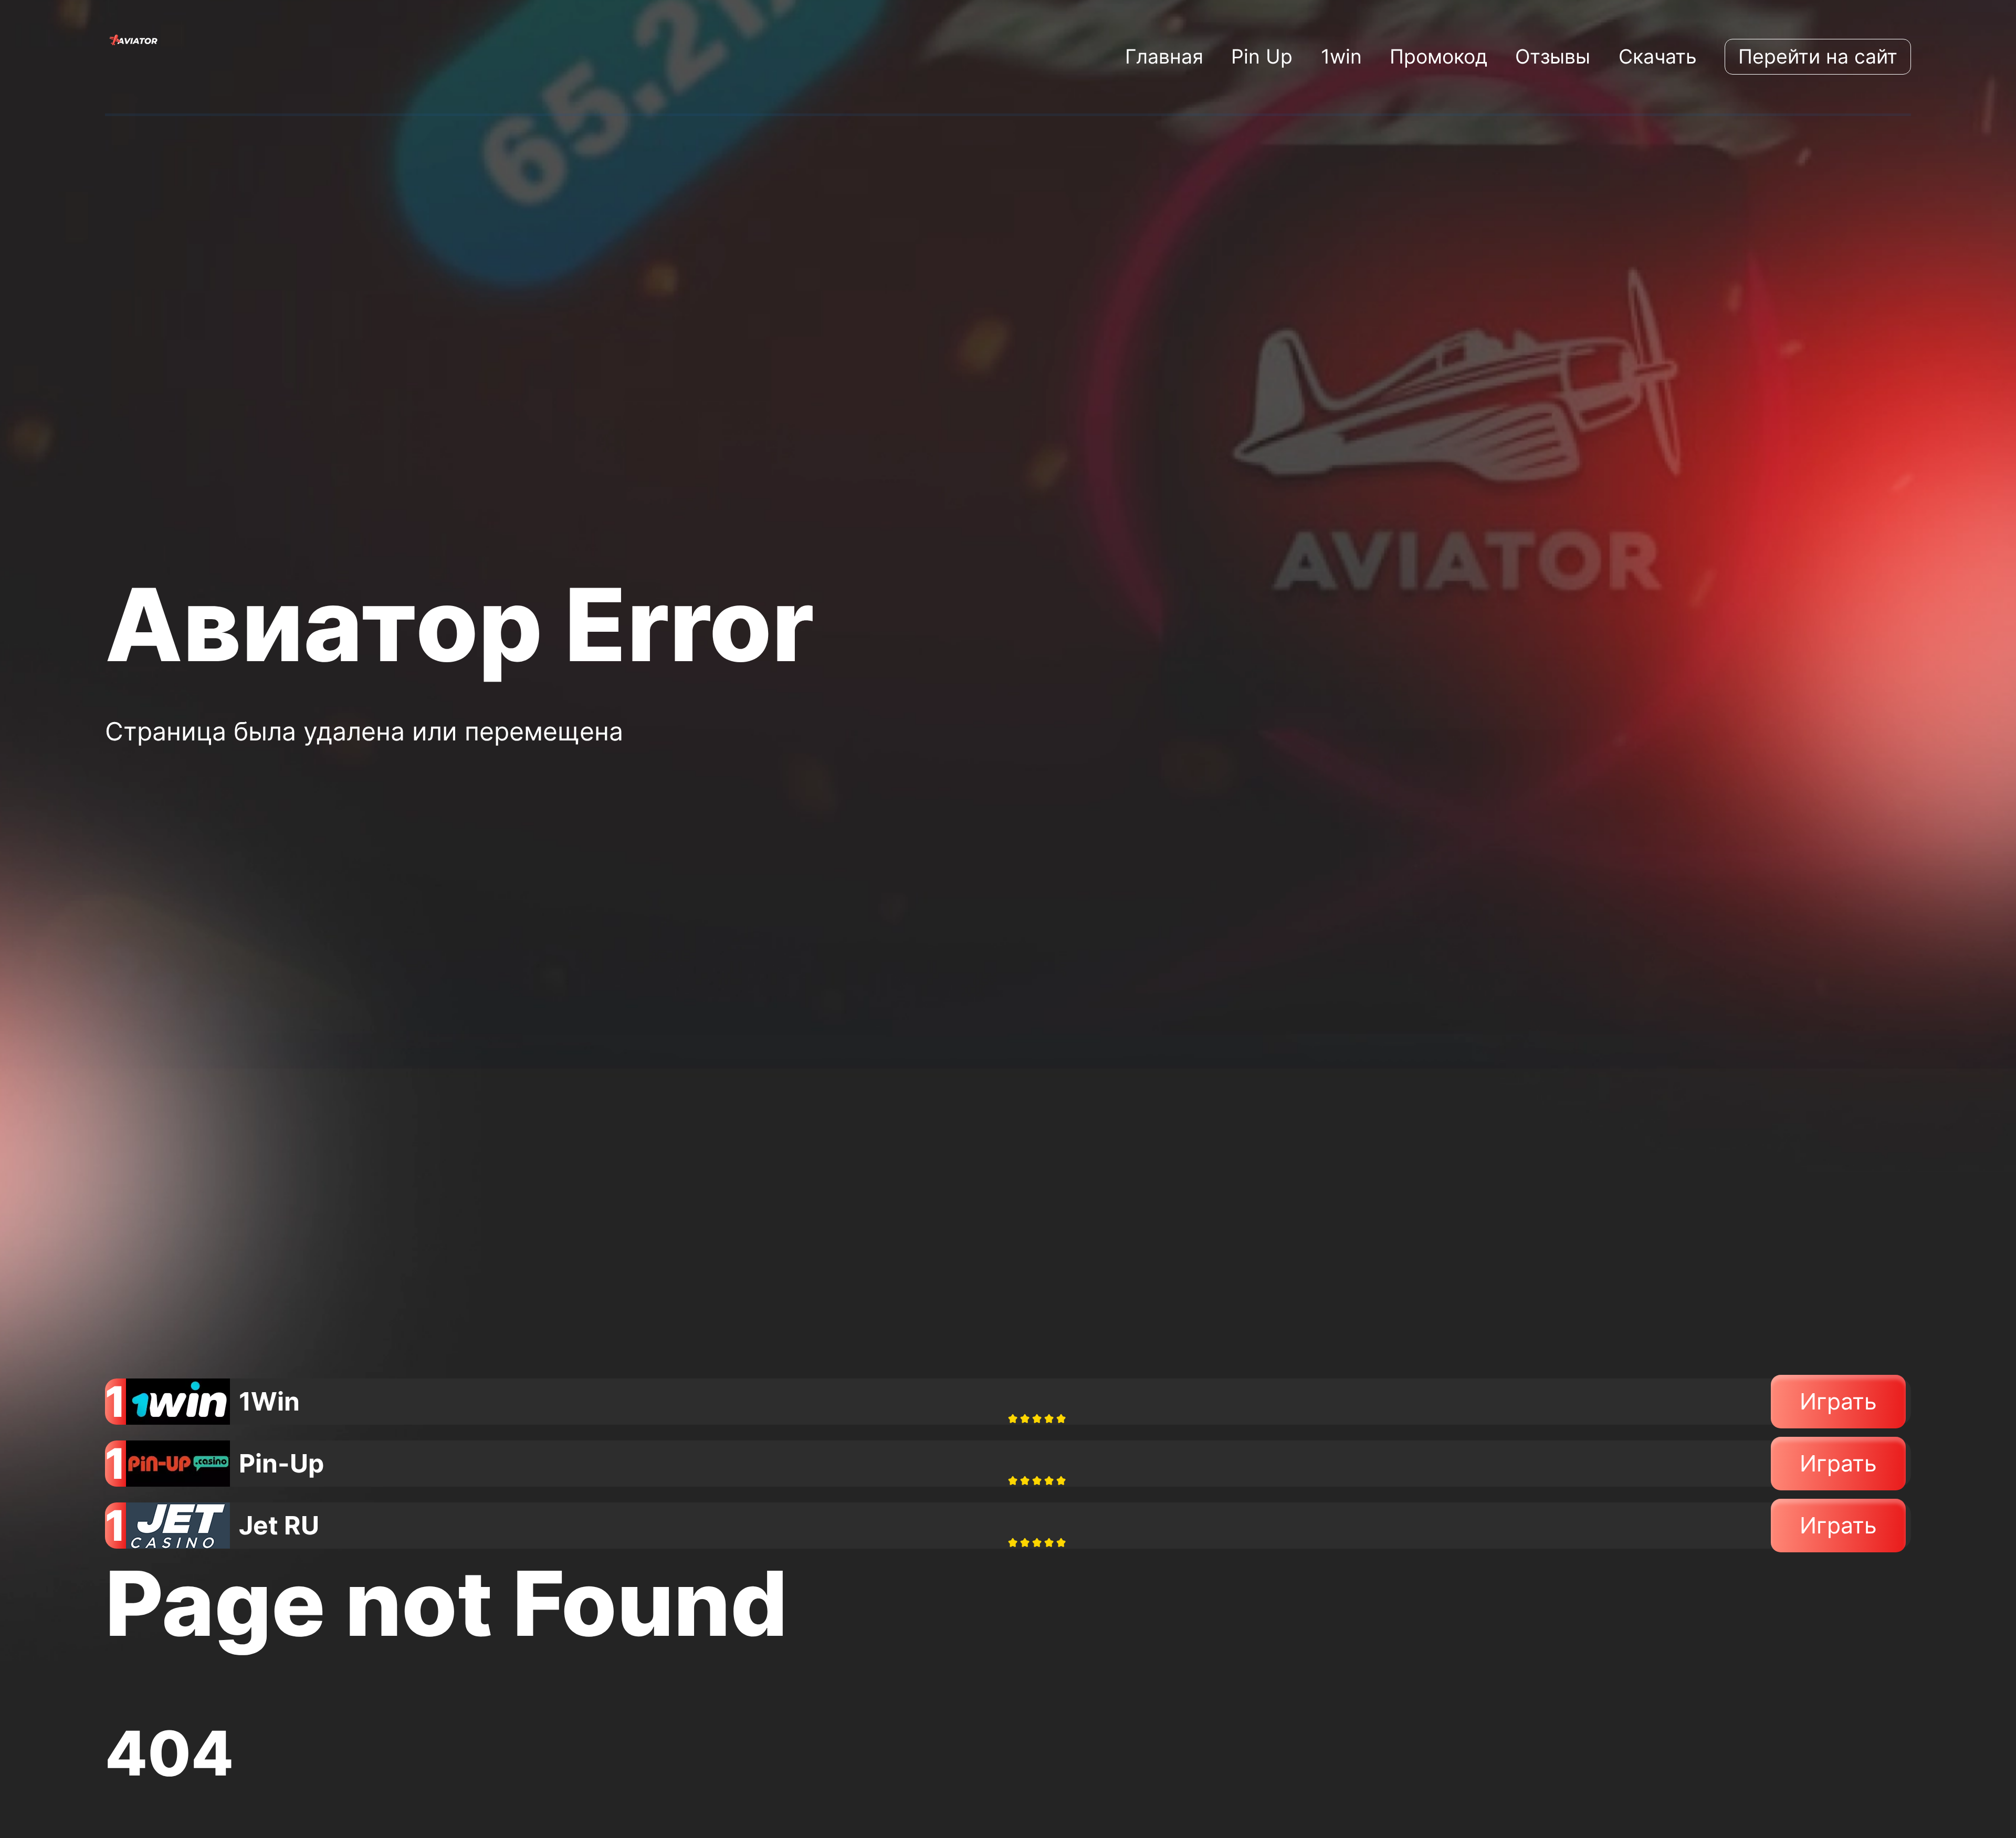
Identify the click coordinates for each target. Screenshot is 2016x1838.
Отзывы (1553, 56)
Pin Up (1262, 56)
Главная (1164, 56)
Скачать (1658, 56)
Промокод (1438, 56)
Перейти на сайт (1818, 56)
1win (1341, 56)
